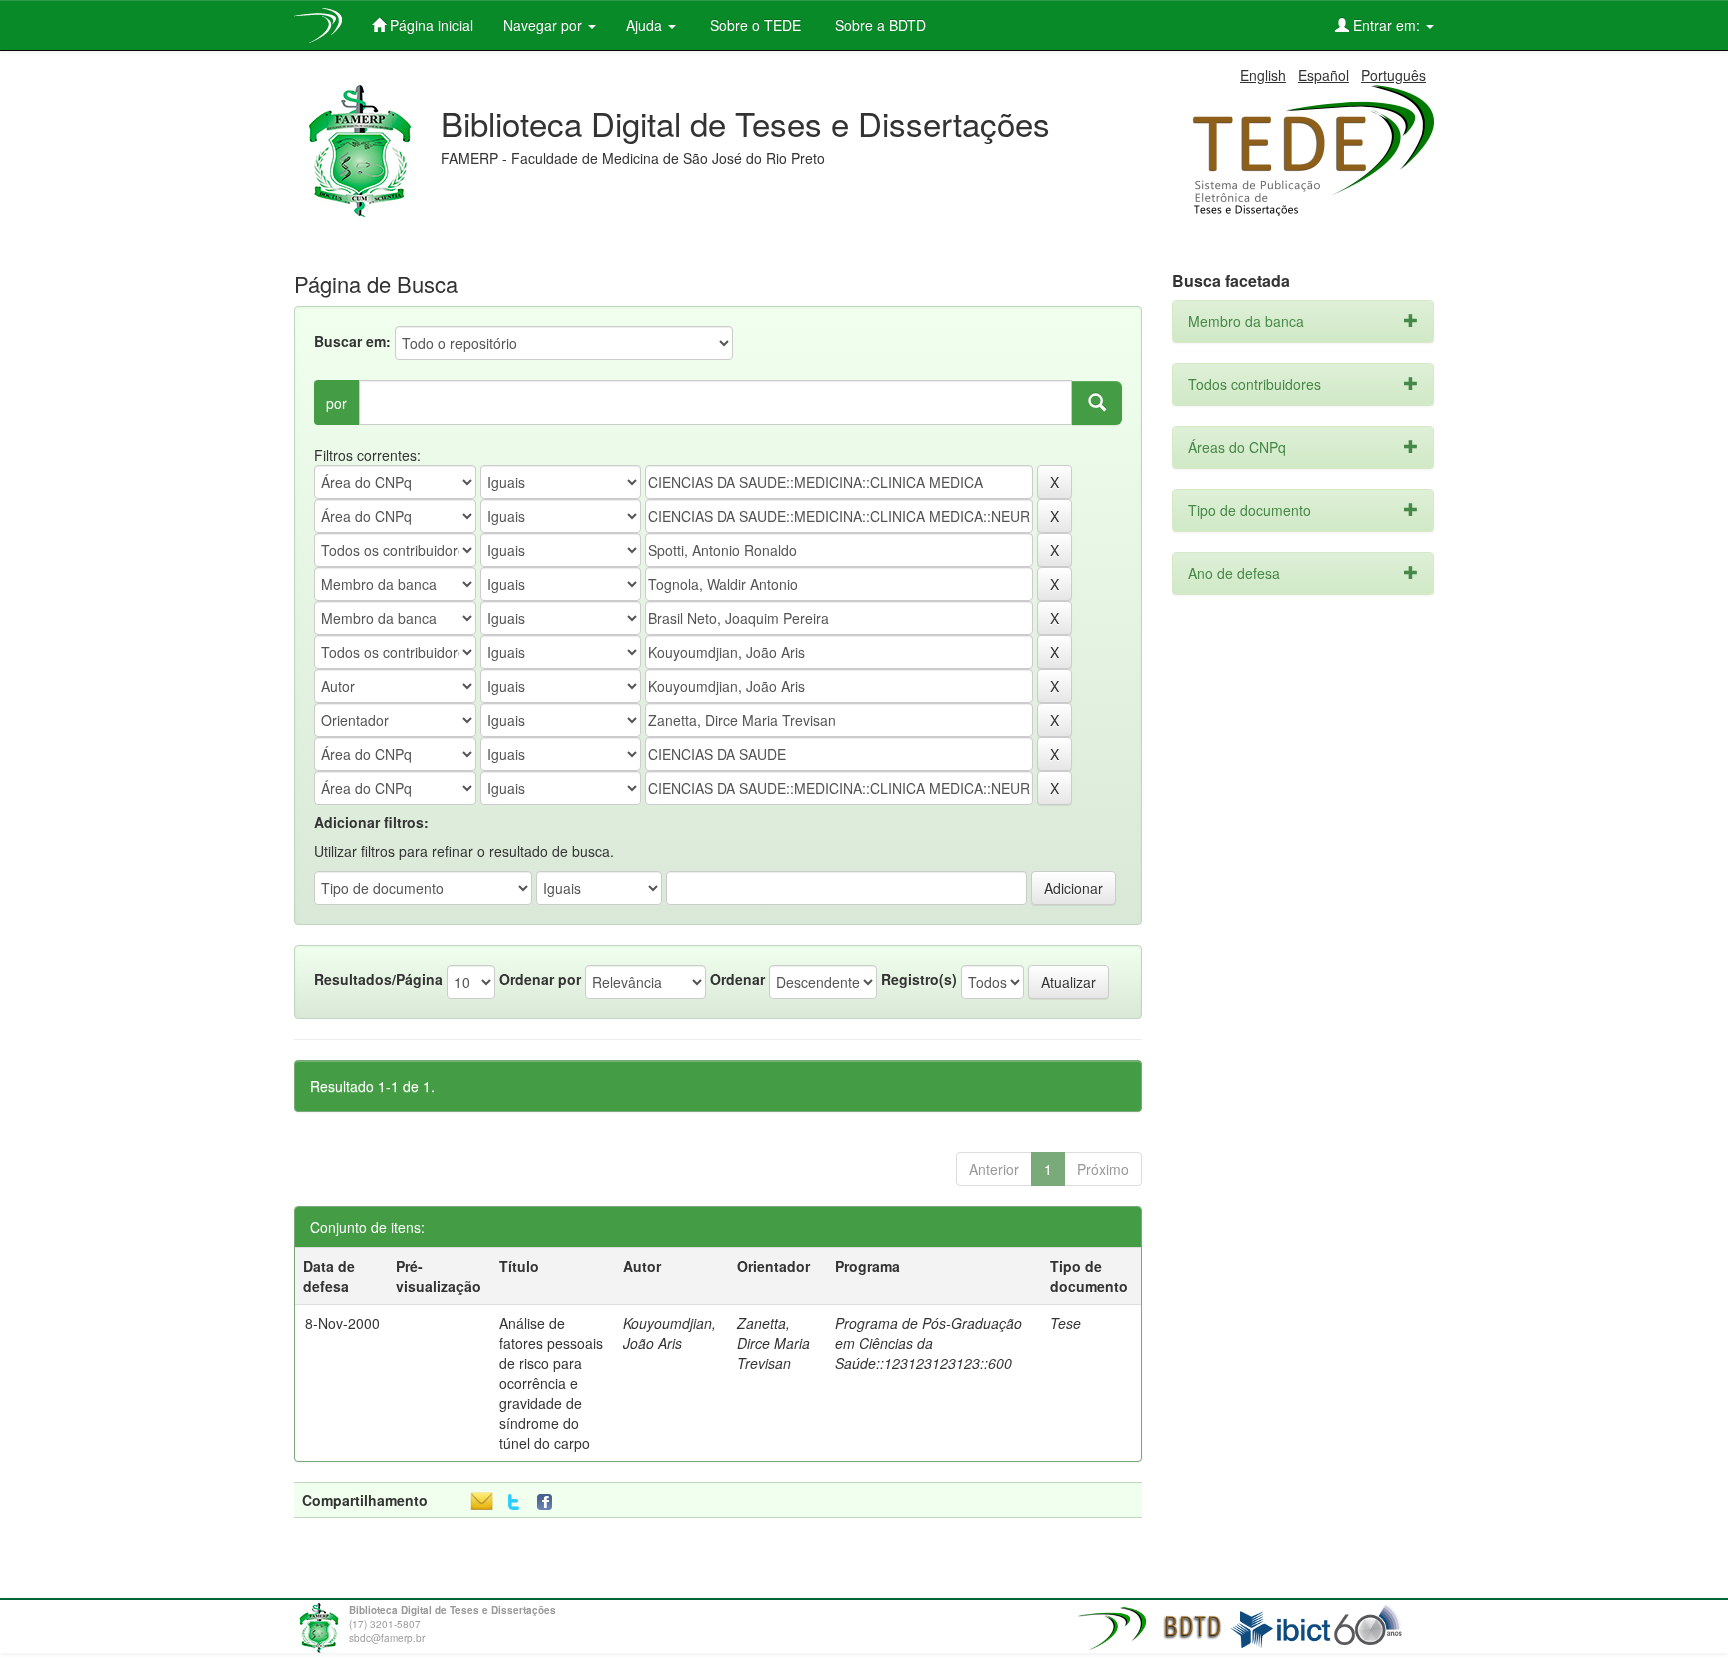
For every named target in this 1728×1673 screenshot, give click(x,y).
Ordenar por (540, 979)
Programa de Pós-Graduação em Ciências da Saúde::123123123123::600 (928, 1343)
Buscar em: (352, 341)
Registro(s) (919, 979)
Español (1323, 75)
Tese (1065, 1323)
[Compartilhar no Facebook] (549, 1502)
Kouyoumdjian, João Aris (669, 1333)
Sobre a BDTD (878, 25)
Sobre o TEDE (753, 25)
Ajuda (646, 25)
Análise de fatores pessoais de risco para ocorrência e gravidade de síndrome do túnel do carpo (551, 1383)
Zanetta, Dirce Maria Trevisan (773, 1343)
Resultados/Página (378, 979)
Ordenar (737, 979)
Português (1393, 75)
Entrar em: (1386, 25)
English (1263, 75)
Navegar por (544, 25)
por (336, 403)
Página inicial (429, 25)
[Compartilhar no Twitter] (513, 1502)
